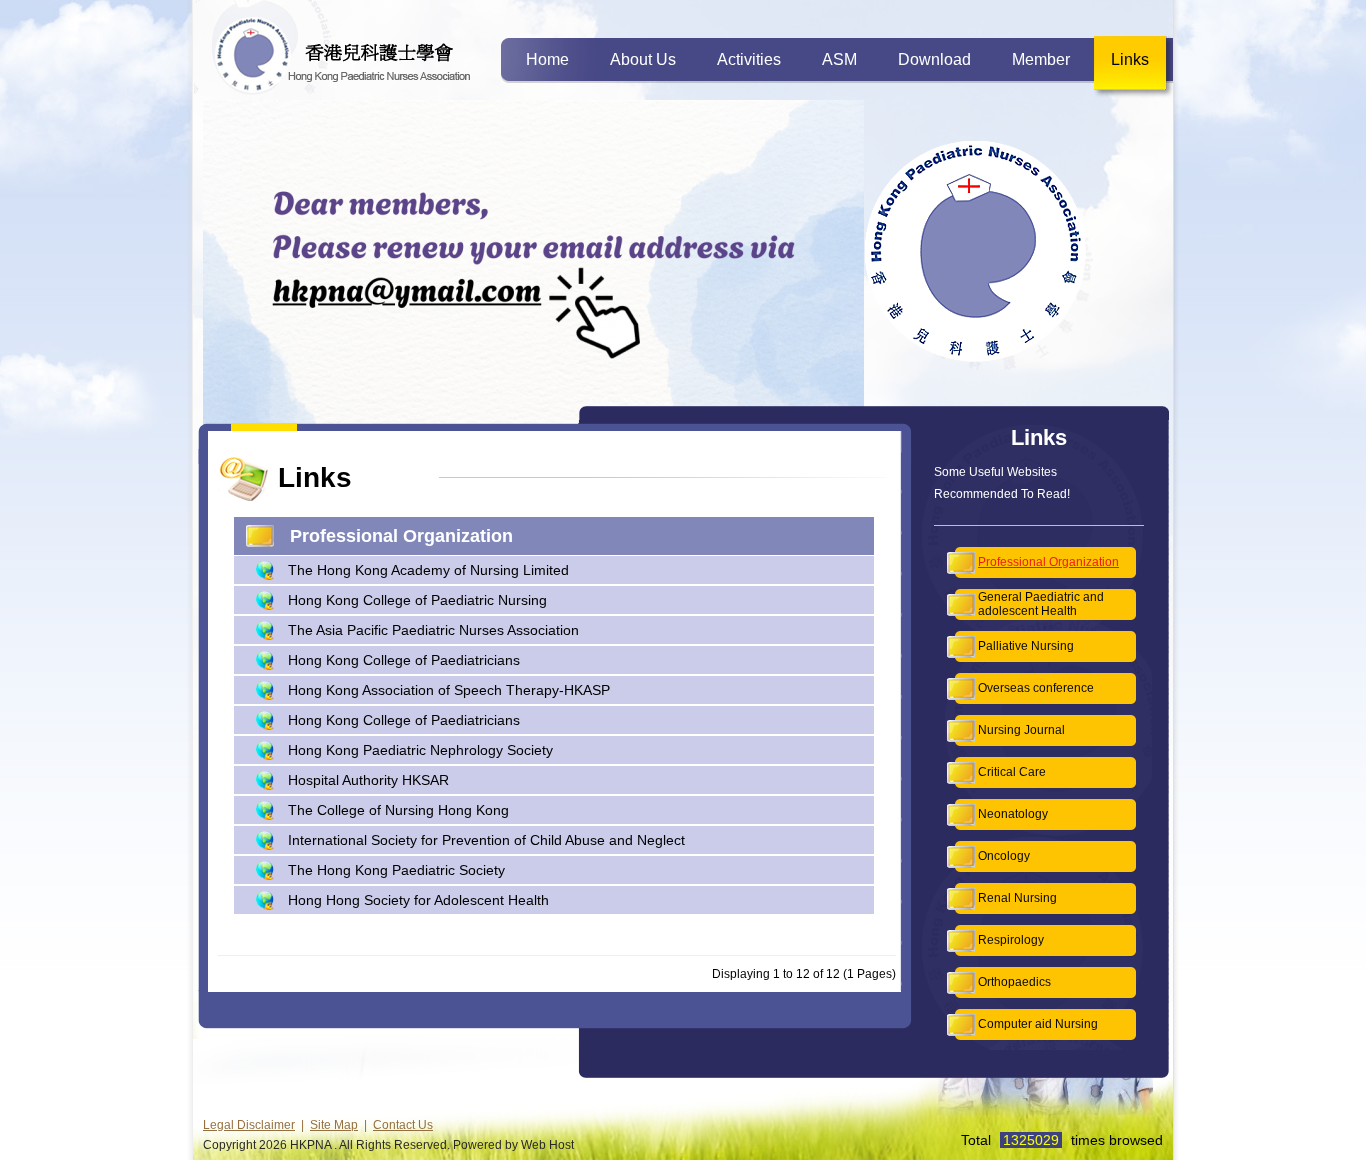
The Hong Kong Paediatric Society (396, 870)
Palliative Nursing (1026, 646)
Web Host (547, 1145)
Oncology (1004, 856)
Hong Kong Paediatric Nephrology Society (420, 750)
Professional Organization (1048, 562)
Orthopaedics (1014, 982)
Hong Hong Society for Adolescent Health (418, 900)
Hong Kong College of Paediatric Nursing (417, 600)
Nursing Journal (1021, 730)
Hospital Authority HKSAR (368, 780)
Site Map (334, 1125)
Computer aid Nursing (1038, 1024)
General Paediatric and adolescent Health (1041, 604)
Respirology (1011, 940)
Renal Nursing (1017, 898)
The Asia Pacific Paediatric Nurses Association (433, 630)
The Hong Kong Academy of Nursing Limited (428, 570)
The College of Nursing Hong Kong (398, 810)
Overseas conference (1036, 688)
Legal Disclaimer (249, 1125)
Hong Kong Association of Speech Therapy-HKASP (449, 690)
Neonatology (1013, 814)
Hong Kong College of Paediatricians (404, 660)
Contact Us (403, 1125)
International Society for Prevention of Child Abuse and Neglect (486, 840)
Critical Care (1012, 772)
